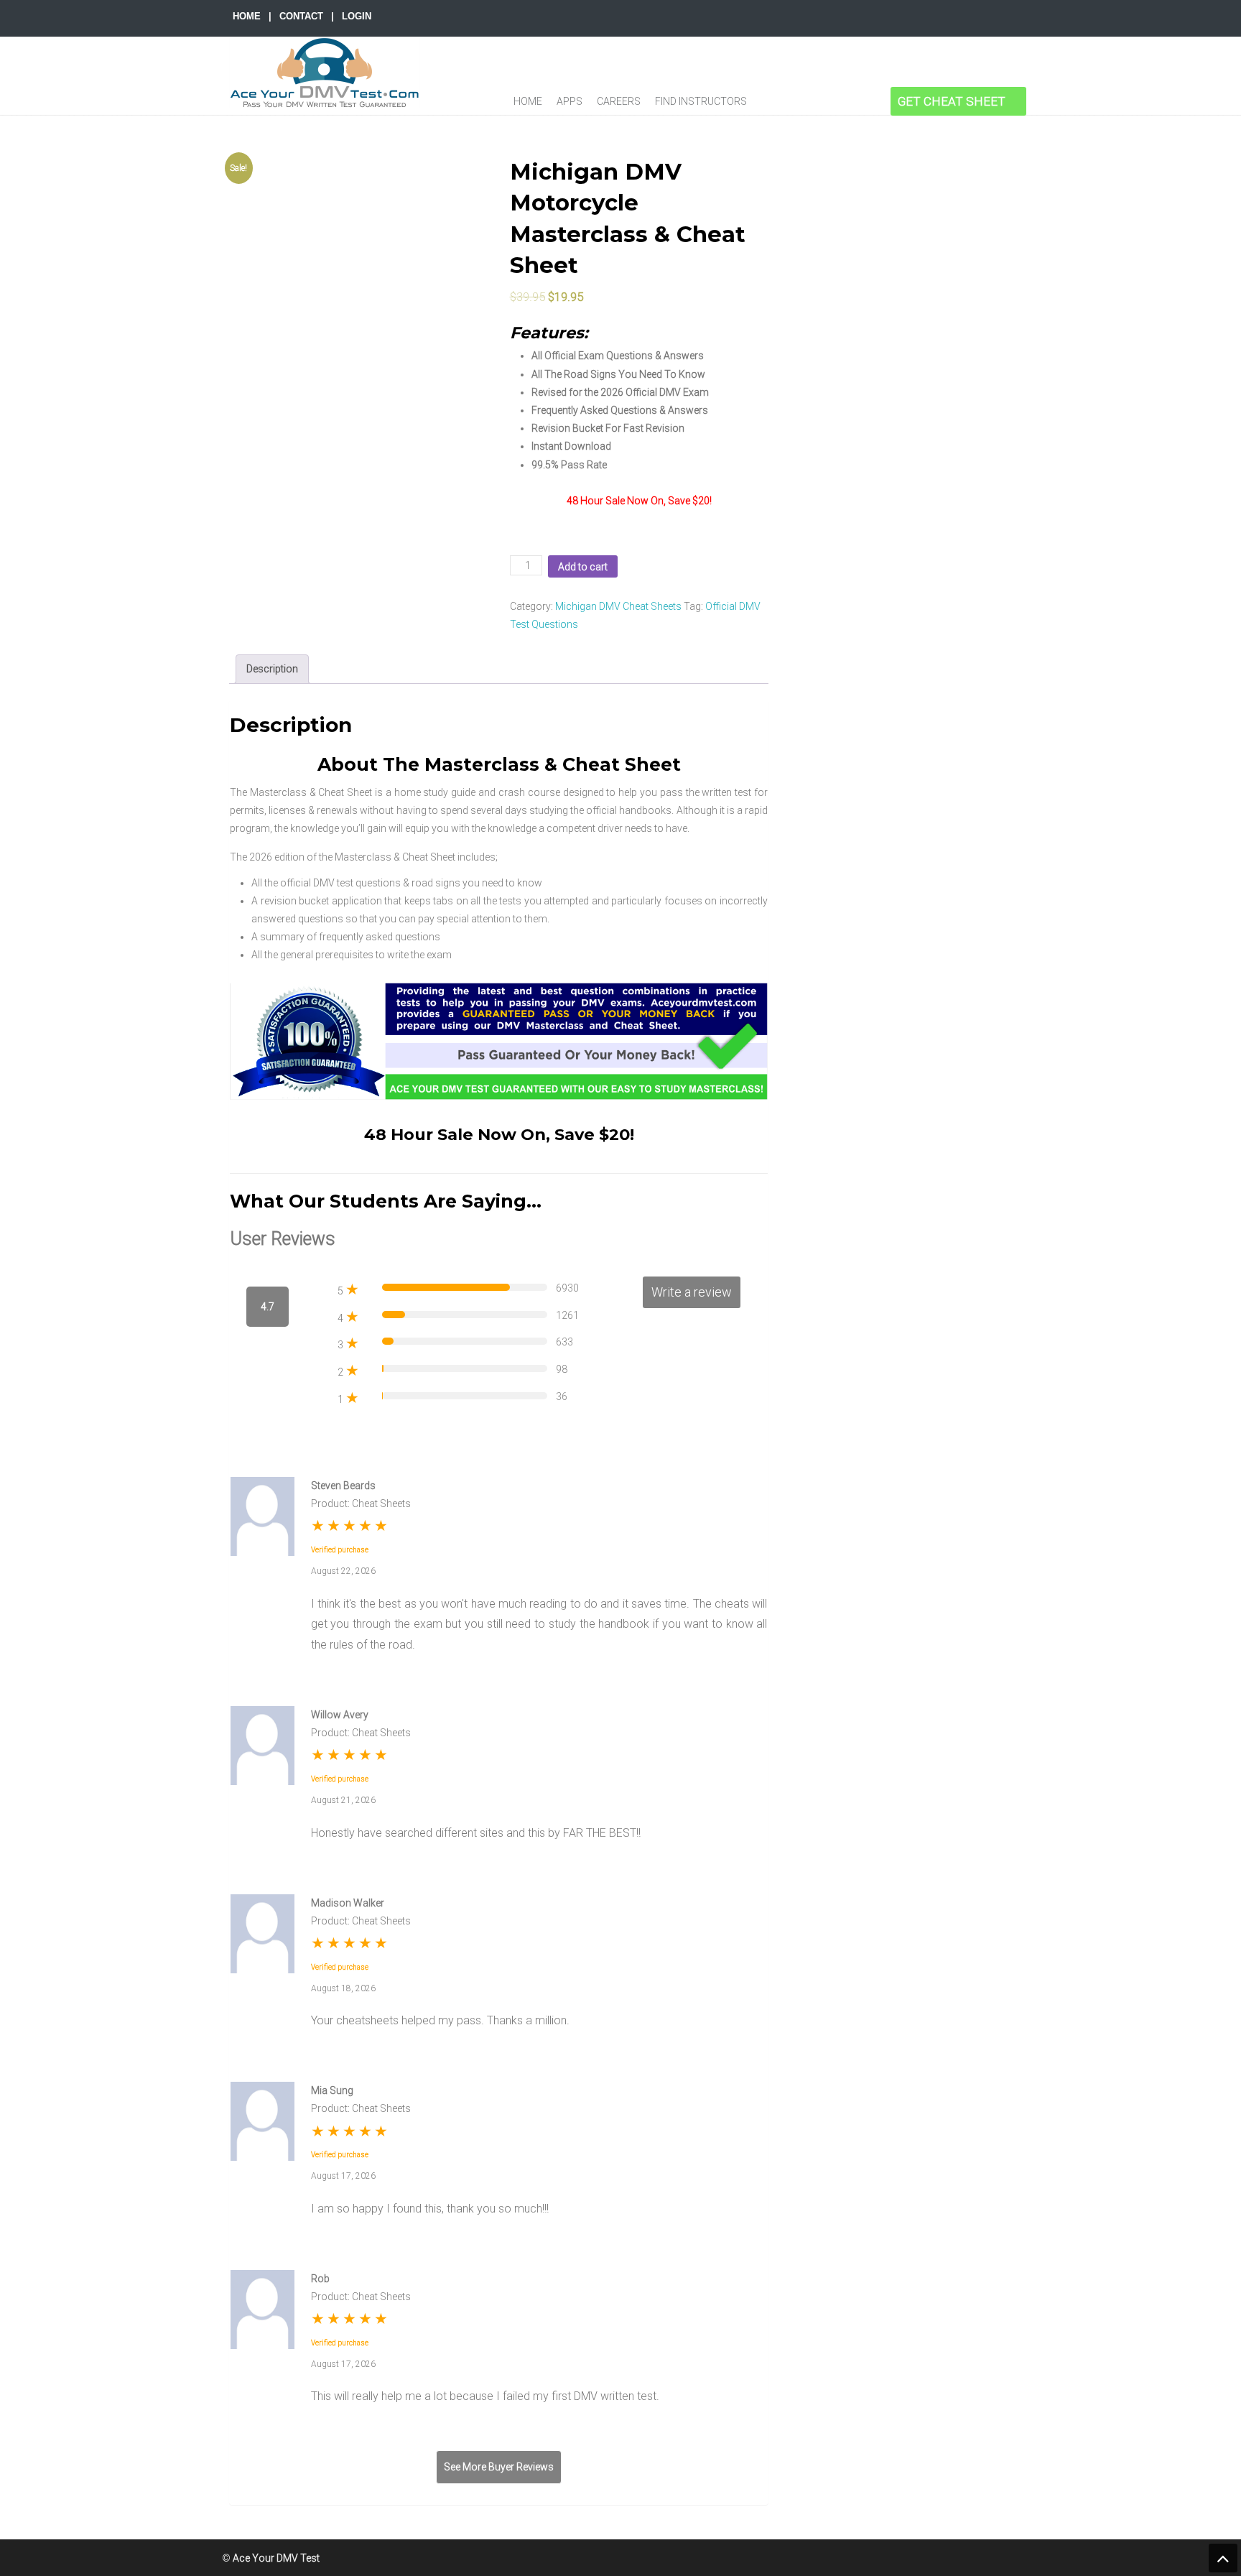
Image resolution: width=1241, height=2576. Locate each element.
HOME (247, 16)
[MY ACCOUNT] (874, 101)
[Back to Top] (1223, 2558)
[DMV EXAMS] (772, 101)
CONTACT (301, 16)
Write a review (692, 1292)
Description (272, 669)
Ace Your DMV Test (325, 73)
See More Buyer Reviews (499, 2467)
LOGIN (357, 16)
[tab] (272, 669)
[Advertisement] (905, 374)
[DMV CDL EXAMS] (842, 101)
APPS (570, 101)
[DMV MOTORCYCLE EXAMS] (808, 101)
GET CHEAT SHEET (952, 101)
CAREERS (619, 101)
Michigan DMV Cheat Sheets (618, 606)
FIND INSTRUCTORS (701, 101)
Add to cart (583, 567)
